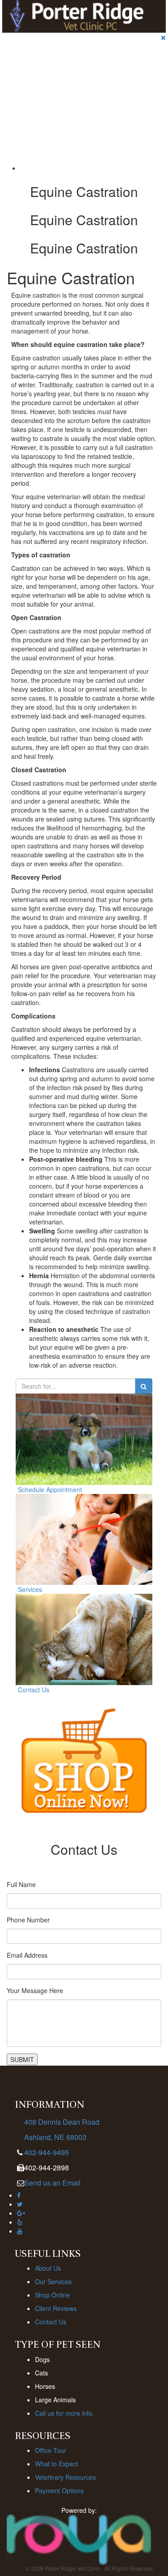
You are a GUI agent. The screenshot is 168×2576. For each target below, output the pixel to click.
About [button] (17, 81)
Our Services (53, 2281)
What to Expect (56, 2464)
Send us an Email (52, 2183)
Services (21, 103)
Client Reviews (56, 2308)
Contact (20, 147)
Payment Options (59, 2490)
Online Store (27, 125)
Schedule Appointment (50, 1489)
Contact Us (34, 1690)
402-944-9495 (47, 2152)
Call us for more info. (65, 2413)
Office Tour (51, 2450)
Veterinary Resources (65, 2477)
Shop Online (52, 2295)
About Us (48, 2268)
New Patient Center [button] (37, 59)
